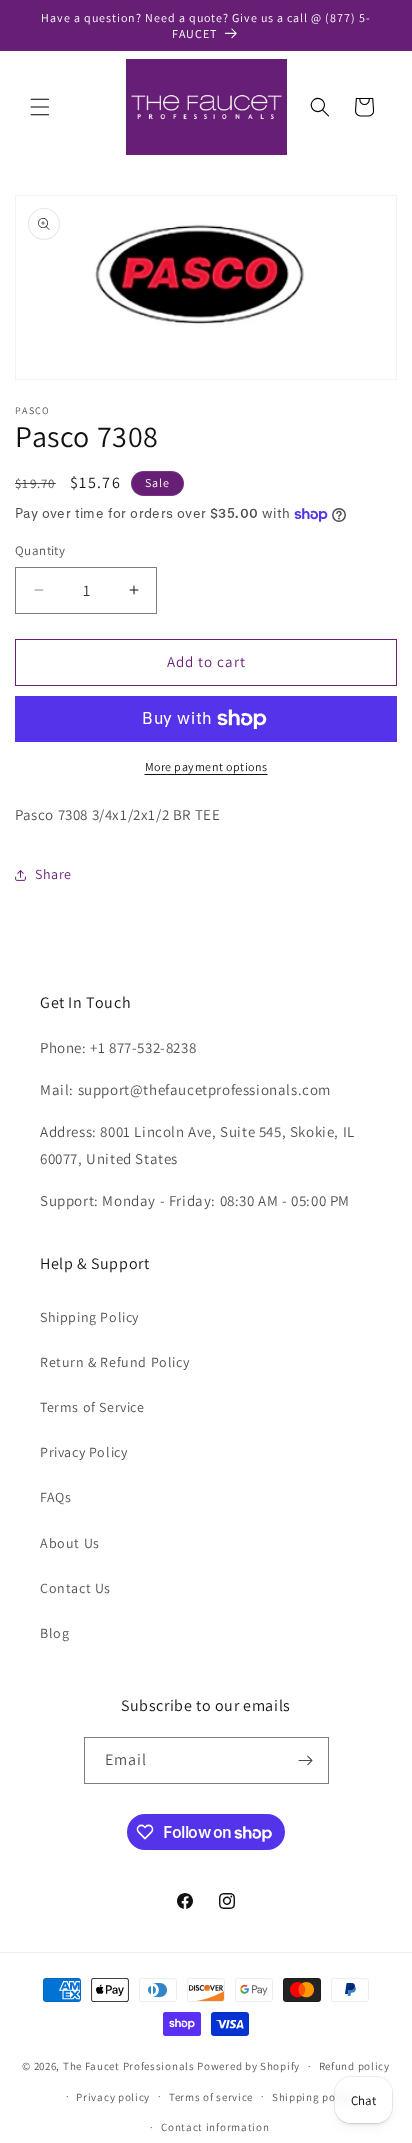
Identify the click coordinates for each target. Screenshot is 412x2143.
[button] (40, 107)
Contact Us (75, 1588)
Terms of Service (92, 1407)
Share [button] (53, 874)
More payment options (206, 766)
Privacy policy (113, 2097)
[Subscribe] (306, 1760)
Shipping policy (313, 2097)
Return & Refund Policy (114, 1362)
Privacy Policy (83, 1452)
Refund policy (354, 2066)
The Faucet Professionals (129, 2066)
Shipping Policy (89, 1317)
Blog (54, 1633)
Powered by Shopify (248, 2066)
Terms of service (211, 2097)
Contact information (215, 2127)
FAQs (55, 1497)
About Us (70, 1543)
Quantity (40, 550)
